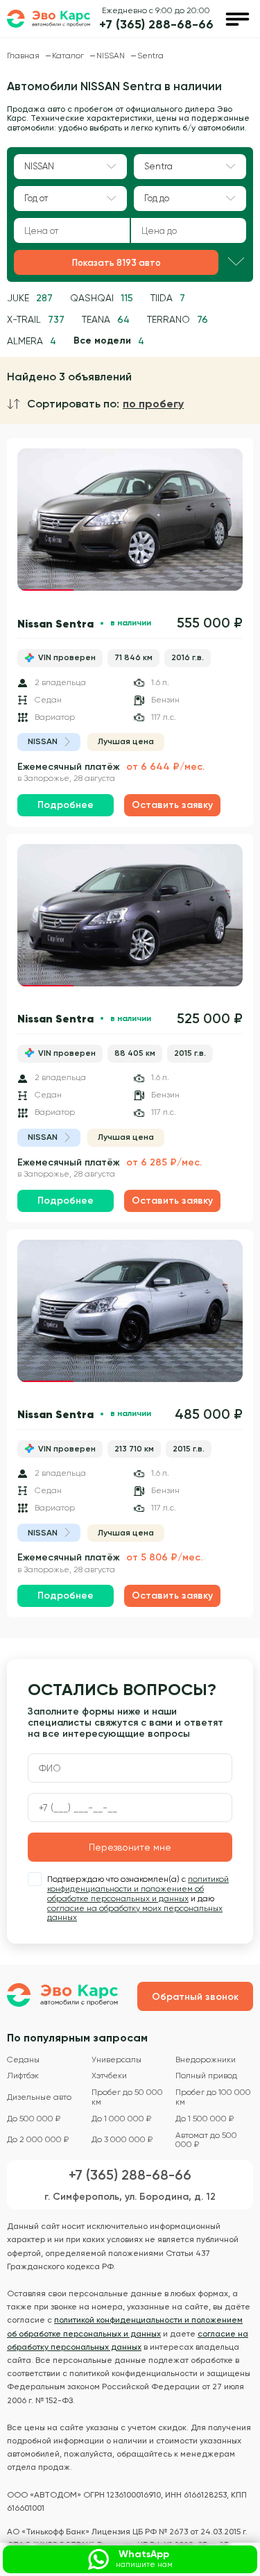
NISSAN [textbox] (39, 166)
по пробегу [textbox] (153, 404)
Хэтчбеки (109, 2076)
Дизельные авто (39, 2097)
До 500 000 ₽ (34, 2119)
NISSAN (112, 56)
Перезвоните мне (130, 1847)
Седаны (23, 2060)
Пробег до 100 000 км (213, 2097)
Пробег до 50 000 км (127, 2097)
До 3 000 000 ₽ (122, 2140)
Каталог (69, 56)
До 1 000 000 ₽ (121, 2119)
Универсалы (116, 2060)
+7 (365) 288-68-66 (156, 25)
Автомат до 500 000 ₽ (206, 2140)
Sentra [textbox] (158, 166)
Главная (24, 56)
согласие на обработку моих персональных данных (135, 1913)
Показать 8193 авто (116, 263)
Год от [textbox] (36, 198)
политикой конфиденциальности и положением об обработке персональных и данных (138, 1889)
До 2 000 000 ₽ (38, 2140)
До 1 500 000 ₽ (205, 2119)
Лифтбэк (23, 2076)
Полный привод (206, 2076)
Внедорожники (206, 2060)
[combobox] (70, 167)
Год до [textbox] (157, 198)
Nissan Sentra (55, 623)
